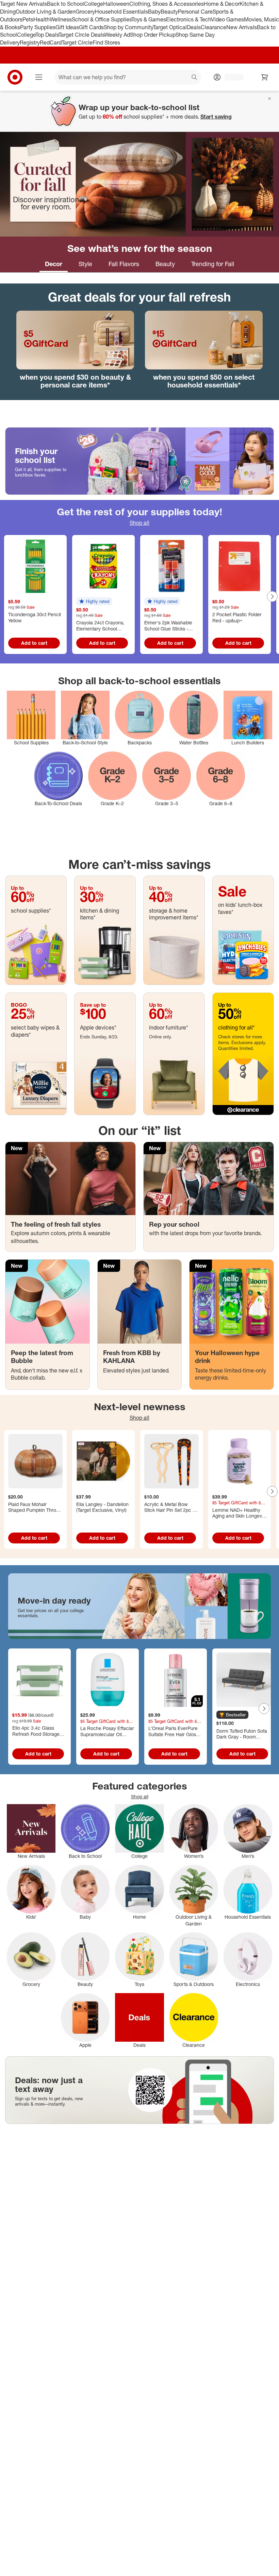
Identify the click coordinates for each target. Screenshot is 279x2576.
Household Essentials (121, 12)
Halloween (116, 4)
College (94, 4)
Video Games (227, 19)
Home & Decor (222, 4)
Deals (194, 27)
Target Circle (77, 42)
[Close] (269, 99)
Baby (154, 12)
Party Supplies (38, 27)
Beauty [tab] (165, 264)
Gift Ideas (67, 27)
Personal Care (195, 12)
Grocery (85, 12)
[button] (94, 601)
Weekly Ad (117, 35)
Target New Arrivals (23, 4)
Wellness (61, 19)
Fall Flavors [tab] (124, 264)
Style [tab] (85, 264)
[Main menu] (39, 77)
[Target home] (15, 77)
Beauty (169, 12)
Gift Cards (91, 27)
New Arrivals (242, 27)
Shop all (139, 523)
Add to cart (34, 643)
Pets (28, 19)
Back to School (65, 4)
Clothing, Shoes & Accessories (167, 4)
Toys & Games (149, 19)
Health (42, 19)
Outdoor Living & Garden (46, 12)
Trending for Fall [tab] (213, 264)
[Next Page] (272, 597)
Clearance (214, 27)
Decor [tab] (54, 264)
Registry (30, 42)
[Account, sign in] (231, 77)
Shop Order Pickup (153, 35)
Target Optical (170, 27)
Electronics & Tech (188, 19)
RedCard (51, 42)
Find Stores (106, 42)
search (195, 78)
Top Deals (47, 35)
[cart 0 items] (265, 77)
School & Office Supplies (102, 19)
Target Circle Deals (81, 35)
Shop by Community (128, 27)
